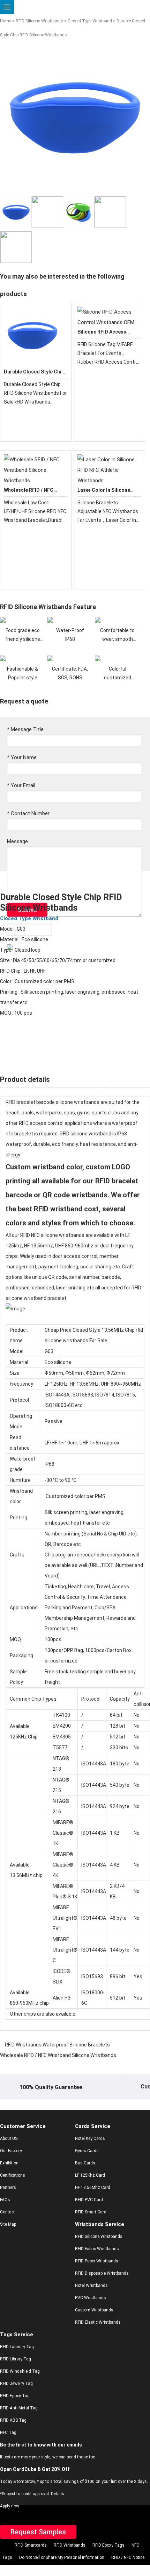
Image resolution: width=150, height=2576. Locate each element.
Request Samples (38, 2532)
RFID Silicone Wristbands (39, 21)
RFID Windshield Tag (20, 2371)
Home (6, 21)
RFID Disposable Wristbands (102, 2273)
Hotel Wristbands (91, 2285)
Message (17, 841)
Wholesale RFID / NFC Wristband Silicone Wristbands (58, 2055)
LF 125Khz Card (90, 2175)
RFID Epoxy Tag (15, 2396)
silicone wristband (76, 1102)
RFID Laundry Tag (17, 2347)
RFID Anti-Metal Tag (19, 2408)
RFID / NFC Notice (128, 2557)
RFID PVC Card (89, 2200)
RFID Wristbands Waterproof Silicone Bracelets (57, 2045)
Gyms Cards (87, 2151)
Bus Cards (85, 2163)
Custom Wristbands (94, 2310)
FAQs (5, 2200)
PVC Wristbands (91, 2298)
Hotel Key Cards (90, 2138)
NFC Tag (8, 2432)
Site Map (8, 2224)
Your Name (22, 757)
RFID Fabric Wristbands (97, 2249)
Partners (8, 2187)
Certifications (13, 2175)
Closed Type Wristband (90, 21)
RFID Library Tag (16, 2359)
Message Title (25, 729)
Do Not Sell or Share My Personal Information (62, 2557)
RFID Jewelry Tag (16, 2383)
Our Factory (11, 2151)
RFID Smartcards (31, 2545)
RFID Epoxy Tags (108, 2545)
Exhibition (9, 2163)
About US (9, 2138)
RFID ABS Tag (13, 2420)
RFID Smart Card (91, 2212)
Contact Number (28, 813)
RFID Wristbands (70, 2545)
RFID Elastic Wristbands (98, 2322)
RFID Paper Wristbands (97, 2261)
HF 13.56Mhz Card (93, 2187)
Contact (7, 2212)
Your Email (21, 785)
